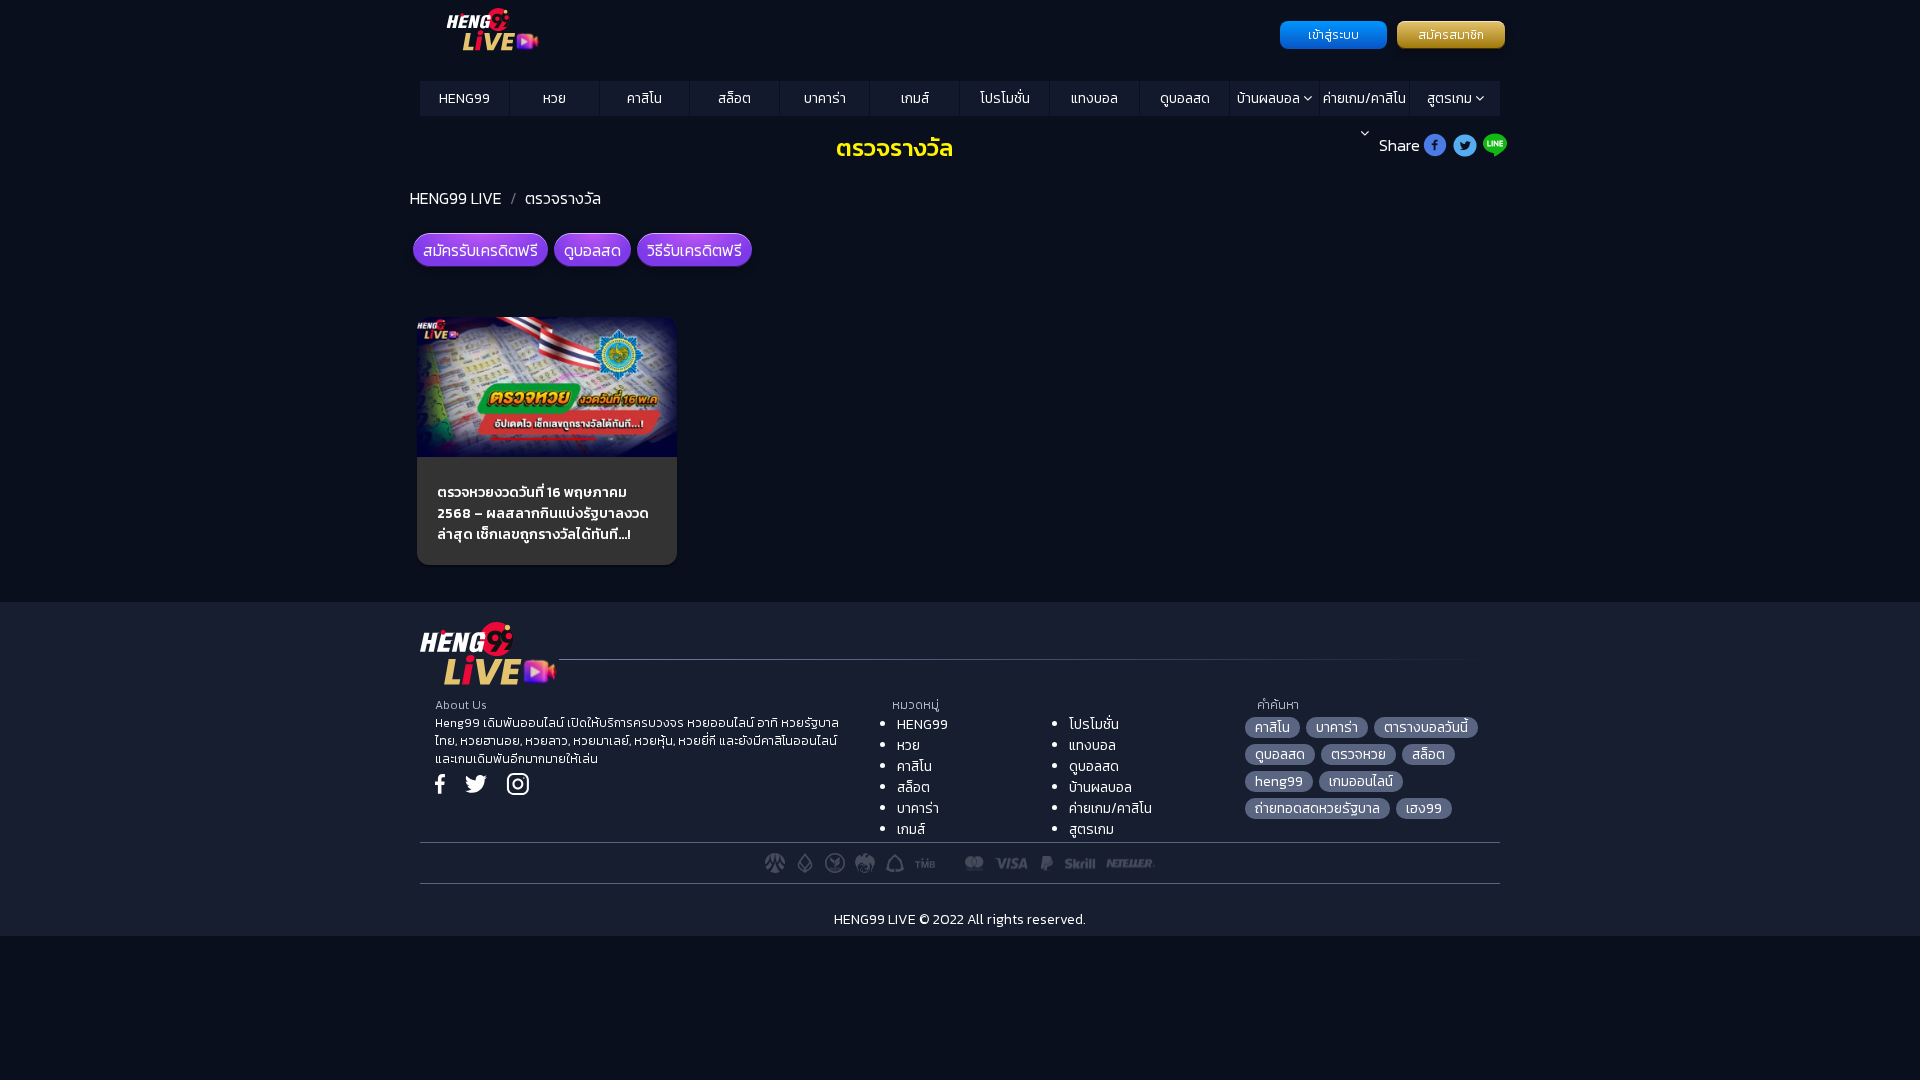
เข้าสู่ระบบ (1333, 35)
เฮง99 (1424, 808)
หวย (554, 98)
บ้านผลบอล (1270, 98)
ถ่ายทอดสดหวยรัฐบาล (1317, 808)
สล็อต (734, 98)
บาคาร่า (825, 98)
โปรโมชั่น (1005, 98)
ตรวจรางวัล (563, 198)
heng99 (1279, 781)
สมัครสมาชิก (1451, 35)
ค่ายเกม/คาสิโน (1364, 98)
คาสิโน (644, 98)
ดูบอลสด (1185, 98)
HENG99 (464, 98)
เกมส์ (915, 98)
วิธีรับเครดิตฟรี (694, 250)
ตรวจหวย (1358, 754)
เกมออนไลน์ (1361, 781)
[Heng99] (847, 33)
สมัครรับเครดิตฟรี (480, 250)
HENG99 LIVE (456, 198)
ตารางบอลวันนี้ (1426, 727)
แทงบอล (1094, 98)
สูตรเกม (1451, 98)
